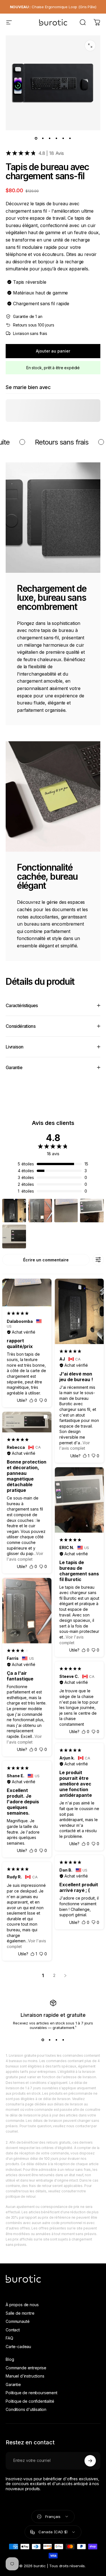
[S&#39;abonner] (90, 2461)
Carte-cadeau (18, 2347)
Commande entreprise (26, 2368)
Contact (13, 2330)
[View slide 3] (57, 2040)
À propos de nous (22, 2305)
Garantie (13, 2384)
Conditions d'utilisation (26, 2409)
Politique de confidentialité (30, 2401)
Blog (10, 2359)
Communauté (18, 2321)
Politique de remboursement (32, 2393)
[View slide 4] (63, 2040)
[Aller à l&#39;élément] (36, 138)
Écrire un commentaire (46, 1260)
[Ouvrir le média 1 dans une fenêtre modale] (90, 46)
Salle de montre (20, 2313)
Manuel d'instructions (25, 2376)
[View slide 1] (43, 2040)
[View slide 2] (50, 2040)
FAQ (9, 2338)
